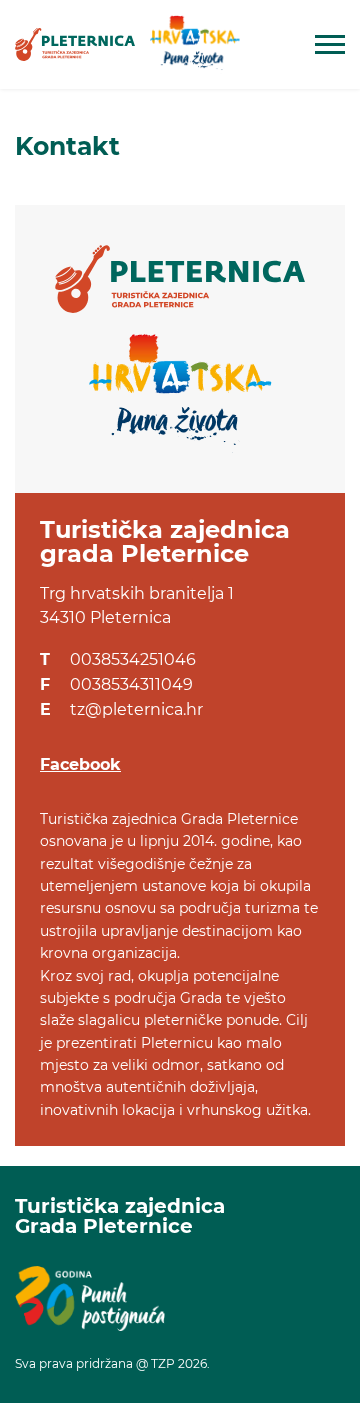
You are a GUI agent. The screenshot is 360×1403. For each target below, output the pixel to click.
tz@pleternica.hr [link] (136, 709)
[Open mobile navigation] (330, 44)
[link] (75, 44)
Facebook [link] (80, 764)
